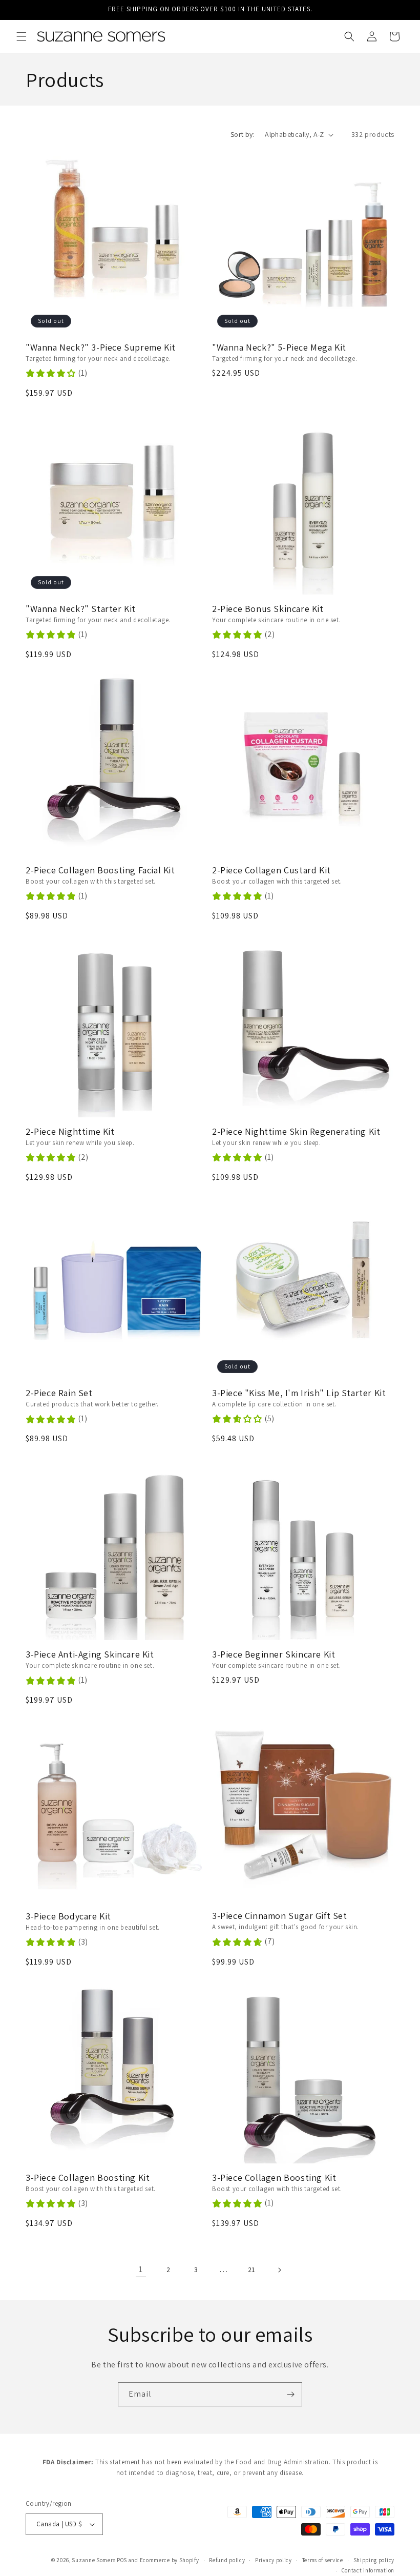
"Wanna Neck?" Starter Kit (81, 609)
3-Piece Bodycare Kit (68, 1916)
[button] (22, 36)
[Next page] (279, 2270)
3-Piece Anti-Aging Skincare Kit (90, 1654)
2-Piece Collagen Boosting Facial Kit (100, 870)
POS (122, 2560)
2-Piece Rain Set (59, 1393)
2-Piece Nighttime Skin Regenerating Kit (296, 1132)
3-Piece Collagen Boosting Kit (88, 2178)
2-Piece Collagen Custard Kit (271, 870)
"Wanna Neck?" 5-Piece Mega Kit (279, 347)
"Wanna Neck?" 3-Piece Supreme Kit (101, 347)
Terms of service (323, 2560)
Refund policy (227, 2560)
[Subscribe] (290, 2394)
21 (251, 2270)
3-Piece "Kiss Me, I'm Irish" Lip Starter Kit (299, 1393)
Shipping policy (374, 2560)
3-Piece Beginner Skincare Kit (274, 1654)
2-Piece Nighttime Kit (70, 1132)
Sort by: (243, 134)
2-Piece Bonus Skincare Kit (268, 609)
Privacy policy (274, 2560)
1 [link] (141, 2269)
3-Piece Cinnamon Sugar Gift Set (280, 1916)
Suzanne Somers (93, 2560)
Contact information (368, 2570)
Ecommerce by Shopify (170, 2560)
